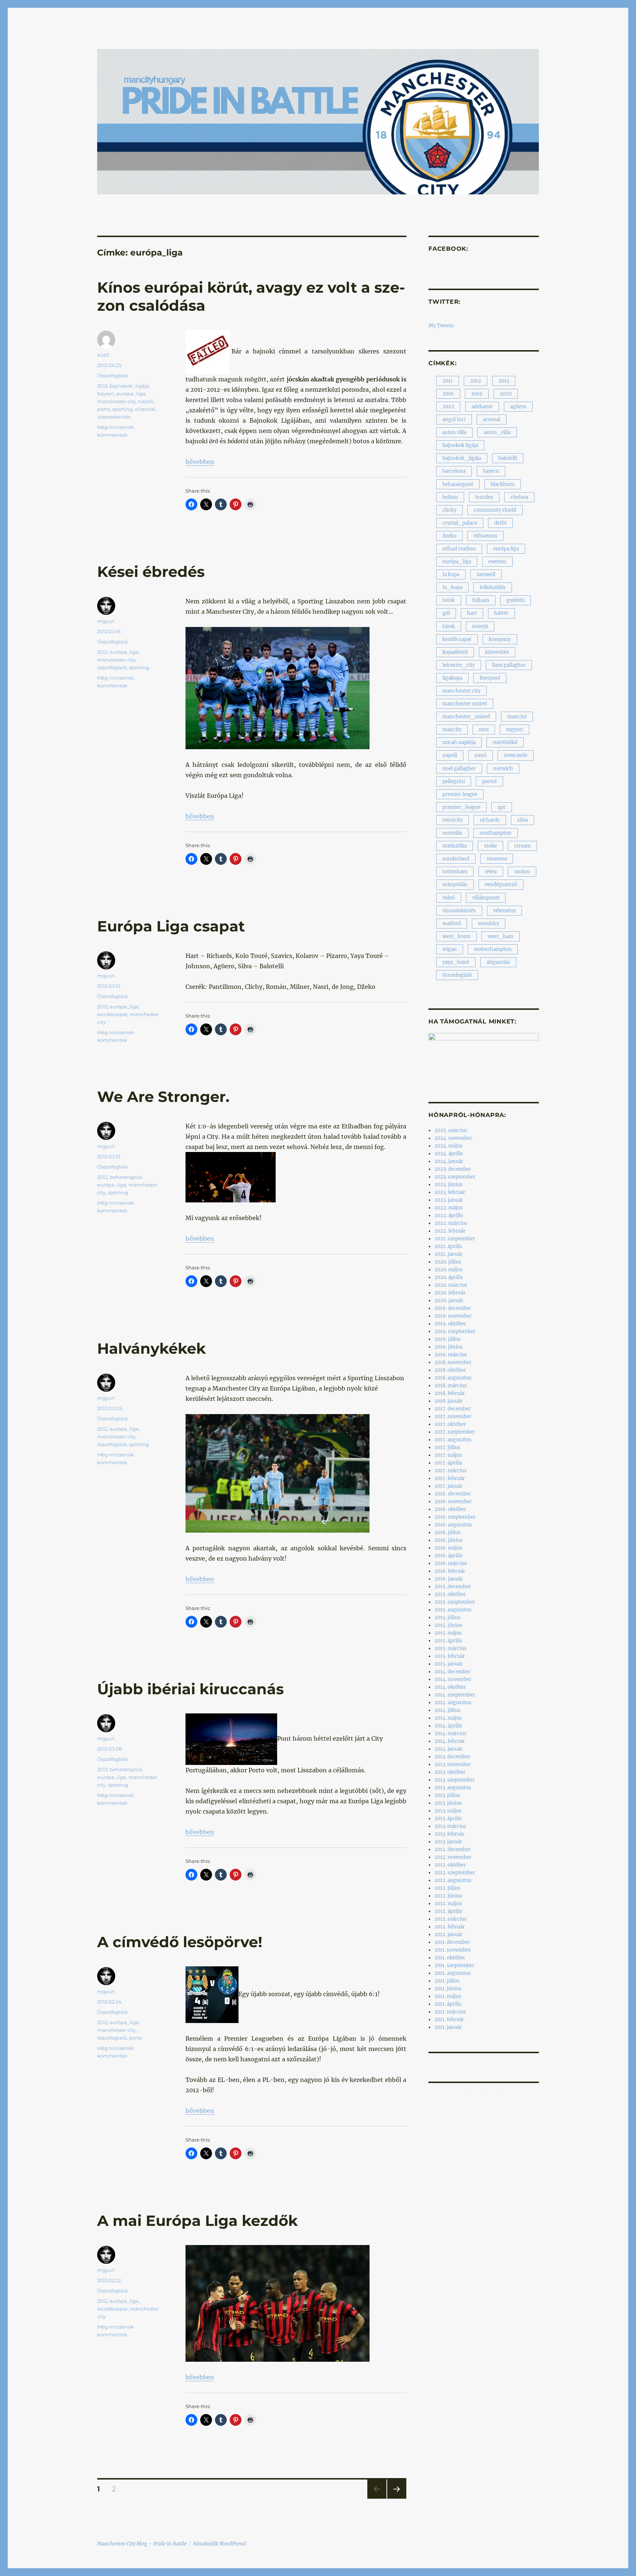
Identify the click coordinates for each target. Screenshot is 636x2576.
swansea (497, 859)
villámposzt (486, 898)
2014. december (453, 1672)
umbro (522, 872)
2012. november (453, 1857)
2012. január (448, 1934)
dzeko (449, 536)
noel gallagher (459, 769)
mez (484, 730)
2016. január (449, 1579)
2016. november (453, 1502)
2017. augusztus (453, 1440)
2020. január (449, 1301)
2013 (504, 381)
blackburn (503, 484)
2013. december (452, 1757)
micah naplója (459, 742)
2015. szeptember (455, 1602)
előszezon (485, 536)
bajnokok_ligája (129, 386)
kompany (500, 639)
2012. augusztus (453, 1880)
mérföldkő (505, 742)
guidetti (515, 600)
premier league (460, 794)
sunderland (456, 859)
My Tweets (441, 326)
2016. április (448, 1556)
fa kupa (451, 575)
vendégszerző (501, 884)
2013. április (448, 1819)
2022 (448, 407)
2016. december (453, 1494)
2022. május (448, 1208)
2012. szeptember (455, 1873)
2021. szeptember (455, 1239)
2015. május (448, 1633)
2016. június (448, 1540)
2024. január (449, 1161)
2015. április (448, 1641)
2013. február (449, 1834)
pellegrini (454, 781)
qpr (502, 807)
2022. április (449, 1215)
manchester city (116, 401)
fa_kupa (452, 587)
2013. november (453, 1764)
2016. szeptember (455, 1517)
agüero (518, 407)
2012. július (447, 1888)
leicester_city (459, 665)
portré (490, 781)
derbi (500, 523)
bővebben (200, 462)
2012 (102, 386)
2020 (506, 394)
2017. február (450, 1478)
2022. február (450, 1231)
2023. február (450, 1192)
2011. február (449, 2020)
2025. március (451, 1130)
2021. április (448, 1246)
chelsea (519, 497)
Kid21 (103, 355)
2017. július (447, 1447)
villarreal (145, 409)
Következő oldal (397, 2499)
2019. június (448, 1347)
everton (497, 562)
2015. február (450, 1656)
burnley (484, 497)
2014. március (451, 1733)
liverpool (490, 678)
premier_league (461, 807)
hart (472, 613)
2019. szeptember (455, 1331)
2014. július (447, 1710)
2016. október (450, 1509)
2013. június (448, 1803)
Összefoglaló (112, 376)
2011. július (447, 1981)
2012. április (448, 1911)
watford (452, 924)
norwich (503, 769)
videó (449, 898)
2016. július (448, 1532)
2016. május (448, 1548)
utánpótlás (455, 884)
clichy (449, 510)
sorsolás (452, 833)
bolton (450, 497)
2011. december (452, 1942)
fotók (449, 600)
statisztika (455, 846)
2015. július (447, 1618)
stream (522, 846)
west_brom (456, 936)
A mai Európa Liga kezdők (197, 2221)
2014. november (453, 1679)
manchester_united (466, 717)
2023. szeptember (455, 1177)
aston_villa (497, 432)
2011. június (448, 1989)
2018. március (451, 1386)
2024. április (449, 1154)
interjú (480, 626)
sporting (122, 409)
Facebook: (448, 249)
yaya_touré (456, 962)
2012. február (450, 1927)
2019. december (453, 1308)
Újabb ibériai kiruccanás (190, 1689)
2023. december (453, 1169)
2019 (477, 394)
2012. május (448, 1904)
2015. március (451, 1648)
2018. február (450, 1393)
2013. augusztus (453, 1788)
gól (446, 613)
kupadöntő (455, 652)
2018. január (448, 1401)
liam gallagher (509, 665)
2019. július (448, 1339)
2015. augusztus (453, 1610)
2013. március (450, 1826)
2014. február (450, 1741)
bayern (106, 394)
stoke (490, 846)
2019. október (450, 1324)
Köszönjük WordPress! (220, 2544)
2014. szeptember (455, 1695)
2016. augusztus (453, 1525)
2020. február (450, 1293)
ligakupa (452, 678)
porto (104, 409)
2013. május (448, 1811)
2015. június (448, 1625)
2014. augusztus (453, 1703)
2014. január (448, 1749)
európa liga (506, 549)
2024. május (448, 1146)
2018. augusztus (453, 1378)
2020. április (449, 1277)
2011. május (448, 1996)
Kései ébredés (151, 572)
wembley (489, 924)
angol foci (454, 420)
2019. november (453, 1316)
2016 (448, 394)
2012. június (448, 1896)
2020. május (448, 1270)
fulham (481, 600)
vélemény (504, 911)
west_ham (501, 936)
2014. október (450, 1687)
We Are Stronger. (163, 1097)
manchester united (465, 704)
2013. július (447, 1795)
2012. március (451, 1919)
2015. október (450, 1594)
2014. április (448, 1726)
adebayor (482, 407)
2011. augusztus (453, 1973)
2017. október (450, 1424)
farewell (486, 575)
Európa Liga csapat (171, 926)
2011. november (453, 1950)
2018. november (453, 1362)
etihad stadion (459, 549)
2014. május (448, 1718)
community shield (495, 510)
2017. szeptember (455, 1432)
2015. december (453, 1587)
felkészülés (493, 587)
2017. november (453, 1416)
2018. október (450, 1370)
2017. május (448, 1455)
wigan (450, 949)
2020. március (451, 1285)
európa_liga (131, 394)
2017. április (448, 1463)
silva (522, 820)
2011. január (448, 2027)
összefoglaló (112, 667)
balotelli (508, 458)
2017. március (451, 1471)
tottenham (455, 872)
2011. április (448, 2004)
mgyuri (106, 621)
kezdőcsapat (112, 1014)
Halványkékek (151, 1348)
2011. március (450, 2012)
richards (490, 820)
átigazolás (498, 962)
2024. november (453, 1138)
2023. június (448, 1185)
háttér (501, 613)
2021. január (448, 1254)
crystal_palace (460, 523)
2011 (448, 381)
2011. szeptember (454, 1965)
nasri (480, 755)
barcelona (454, 471)
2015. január (448, 1664)
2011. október (450, 1958)
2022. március (451, 1223)
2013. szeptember (455, 1780)
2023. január (449, 1200)
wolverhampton (493, 949)
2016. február (450, 1571)
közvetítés (497, 652)
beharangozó (126, 1177)
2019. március (451, 1355)
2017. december (453, 1409)
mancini (517, 717)
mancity (452, 730)
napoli (146, 401)
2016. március (451, 1563)
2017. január (448, 1486)
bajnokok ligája (460, 445)
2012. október (450, 1865)
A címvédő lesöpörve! (180, 1942)
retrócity (453, 820)
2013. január (448, 1842)
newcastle (516, 755)
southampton (496, 833)
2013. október (450, 1772)
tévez (491, 872)
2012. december (453, 1849)
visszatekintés (114, 417)
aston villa (454, 432)
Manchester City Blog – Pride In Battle (142, 2544)
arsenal (492, 420)
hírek (449, 626)
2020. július (448, 1262)
